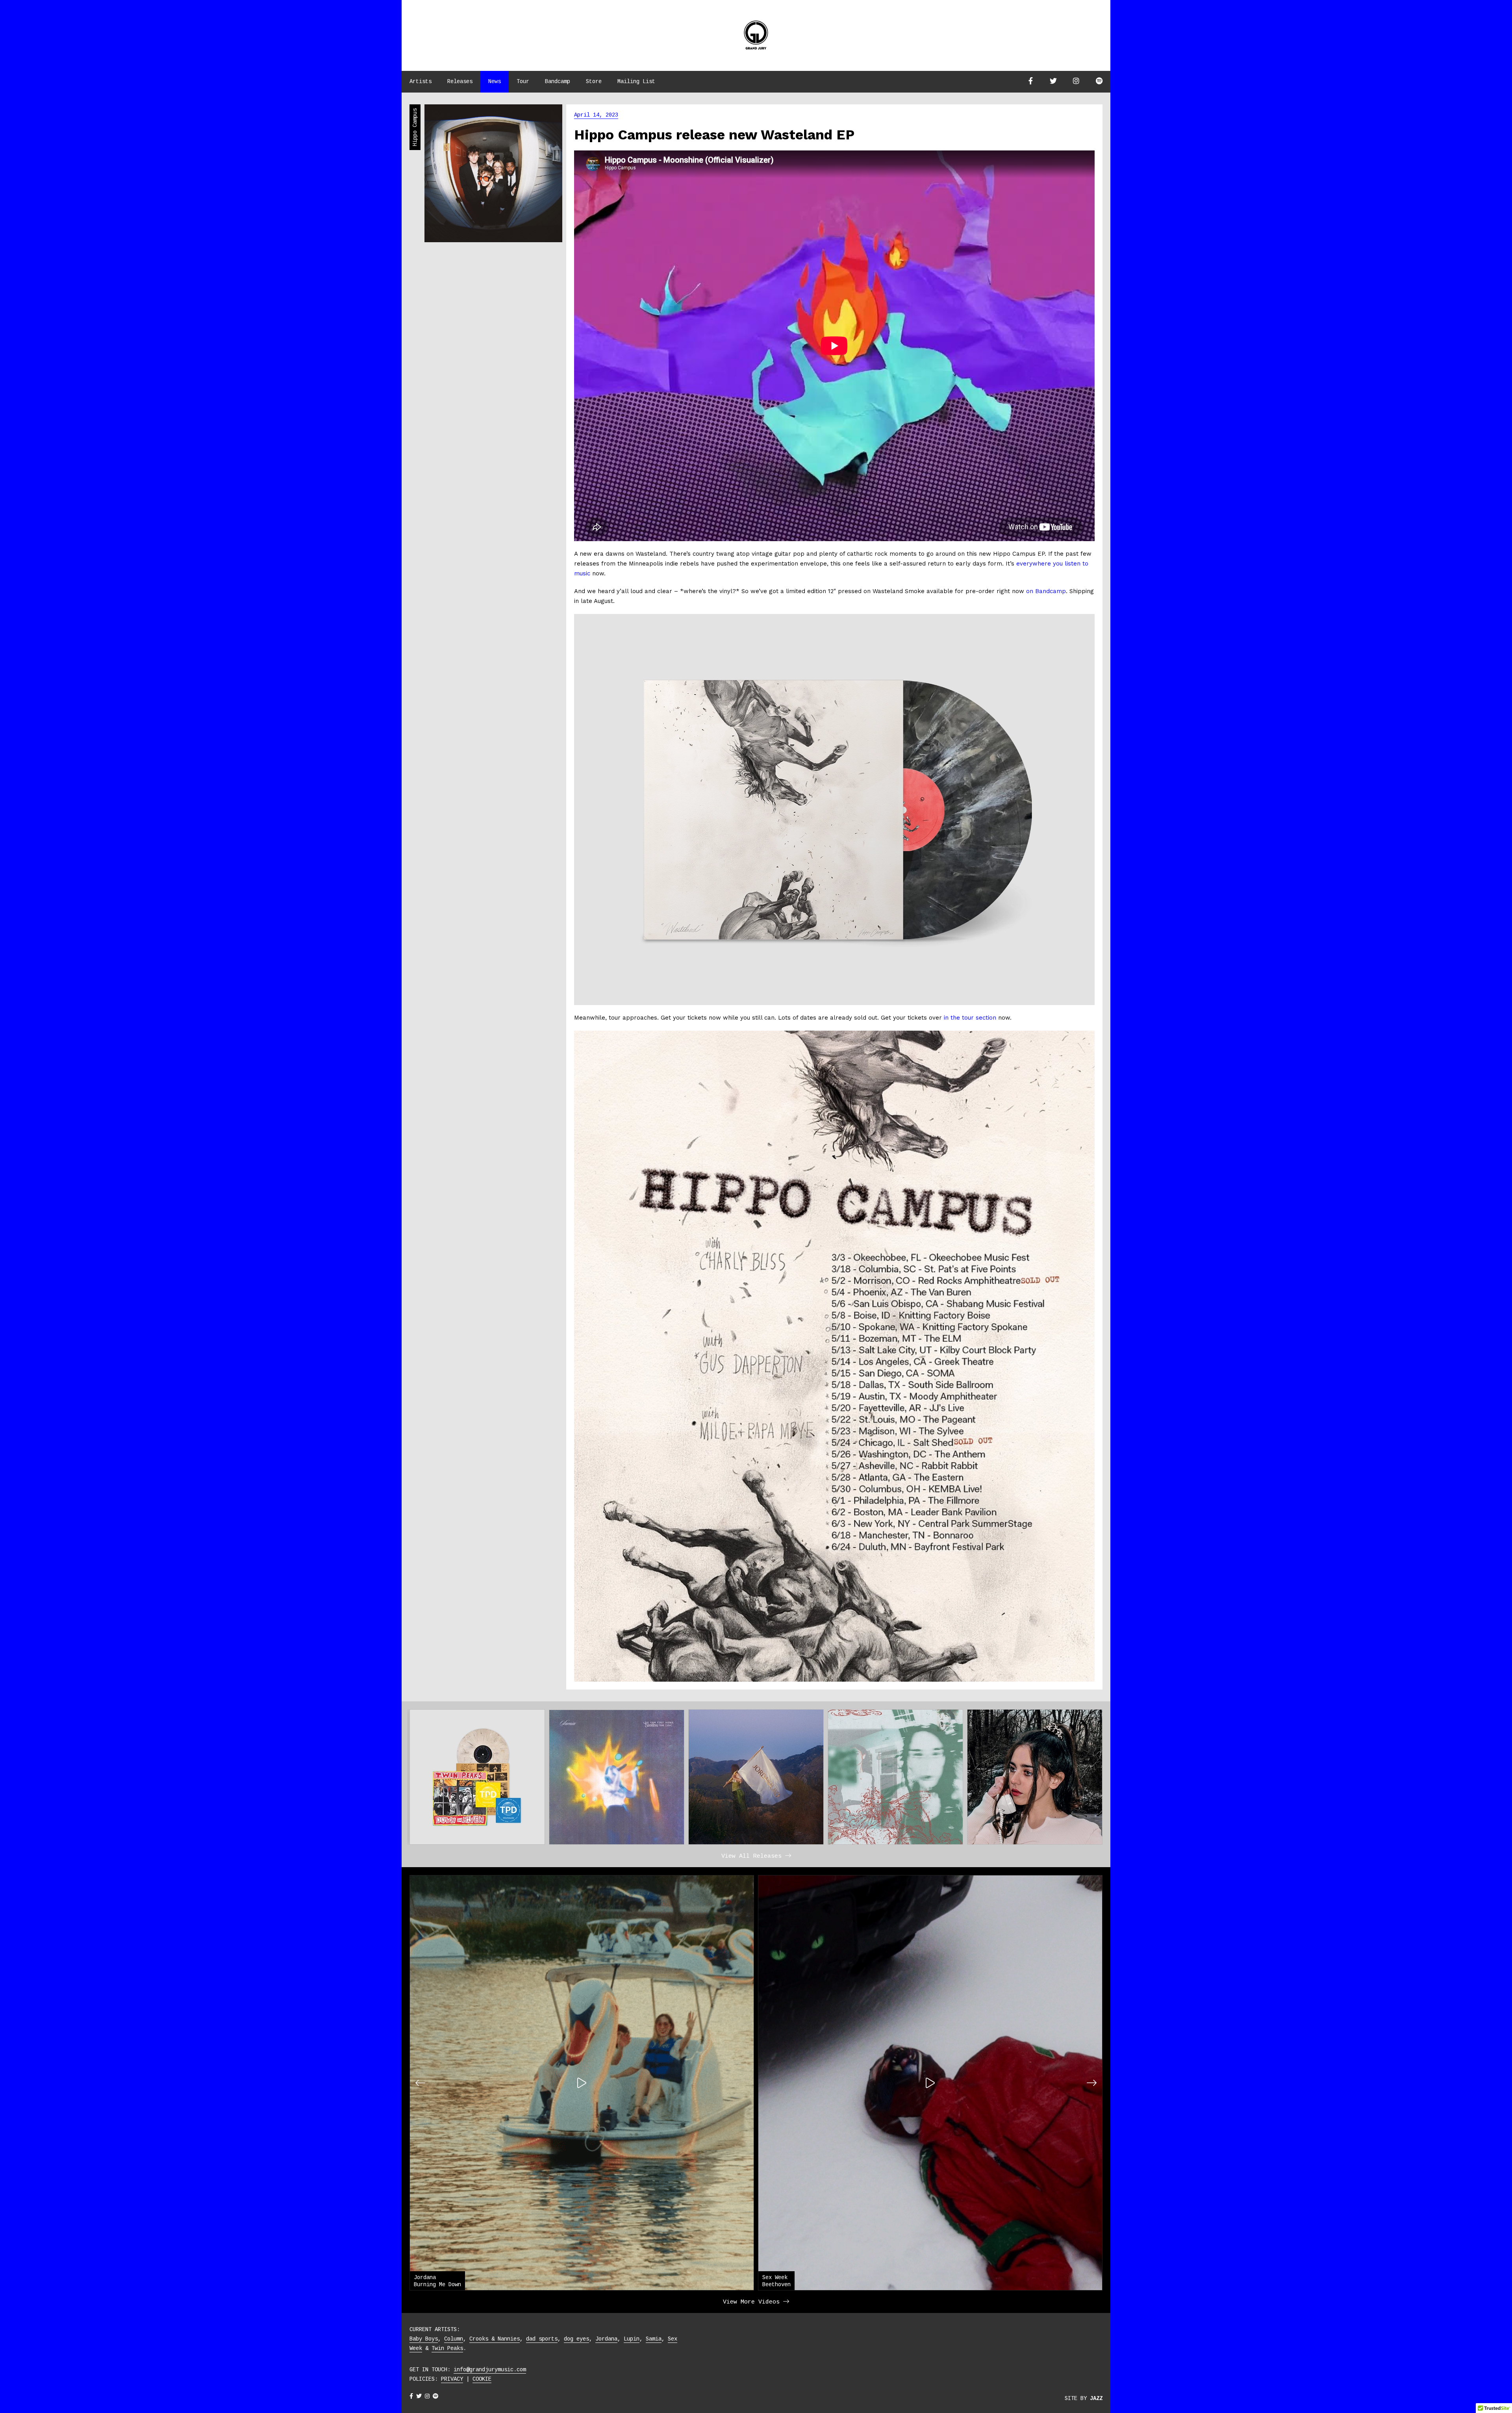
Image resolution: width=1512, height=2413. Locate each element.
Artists (421, 82)
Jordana (606, 2339)
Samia (654, 2339)
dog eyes (576, 2339)
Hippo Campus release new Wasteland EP (714, 135)
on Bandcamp (1046, 591)
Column (454, 2339)
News (495, 82)
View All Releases (753, 1856)
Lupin (632, 2339)
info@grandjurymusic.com (490, 2370)
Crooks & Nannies (495, 2339)
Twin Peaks (447, 2348)
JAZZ (1096, 2398)
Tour (523, 82)
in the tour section (970, 1018)
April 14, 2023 (596, 115)
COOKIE (482, 2379)
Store (594, 82)
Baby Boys (424, 2339)
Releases (460, 82)
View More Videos (753, 2302)
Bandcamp (558, 82)
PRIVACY (452, 2379)
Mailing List (636, 82)
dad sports (542, 2339)
